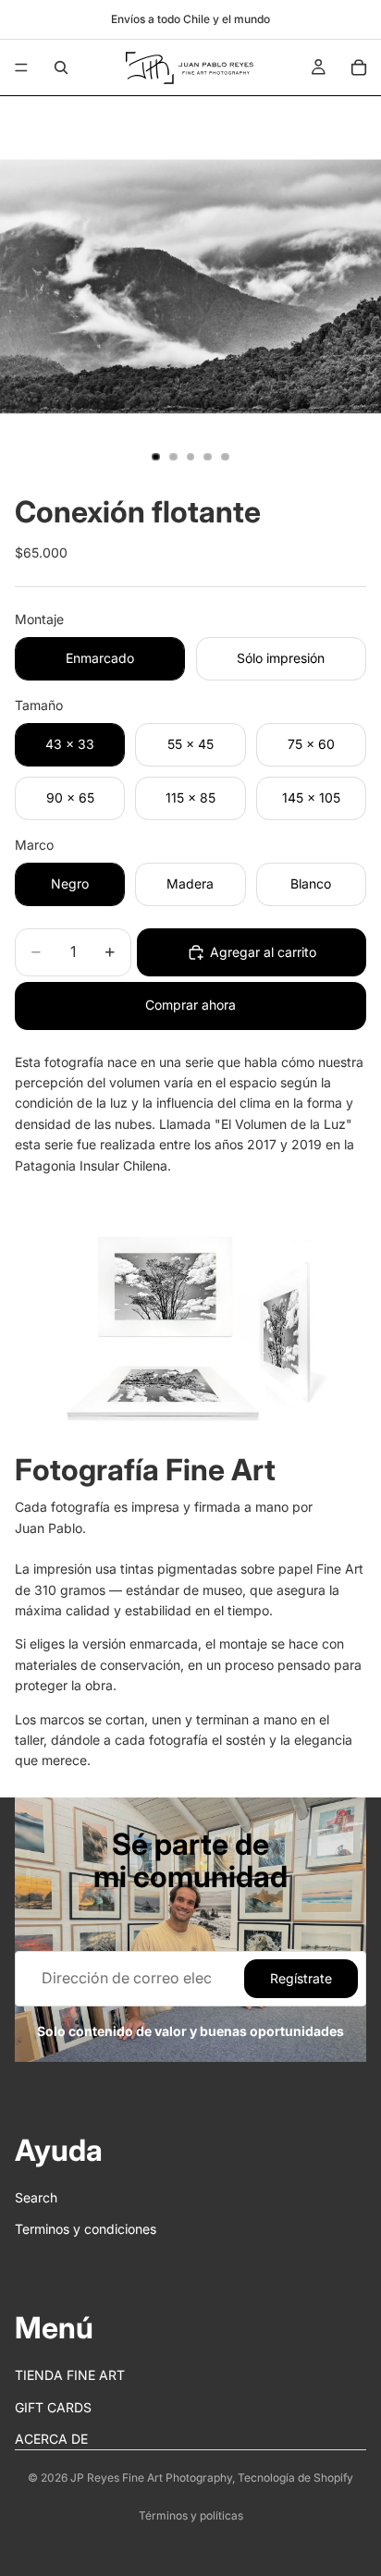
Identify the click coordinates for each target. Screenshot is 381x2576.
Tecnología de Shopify (295, 2478)
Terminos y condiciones (86, 2229)
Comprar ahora (190, 1005)
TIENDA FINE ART (70, 2375)
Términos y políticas (191, 2515)
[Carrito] (359, 67)
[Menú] (21, 67)
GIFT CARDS (53, 2406)
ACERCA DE (51, 2439)
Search (36, 2197)
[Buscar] (61, 67)
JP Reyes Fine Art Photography (151, 2478)
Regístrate (301, 1978)
